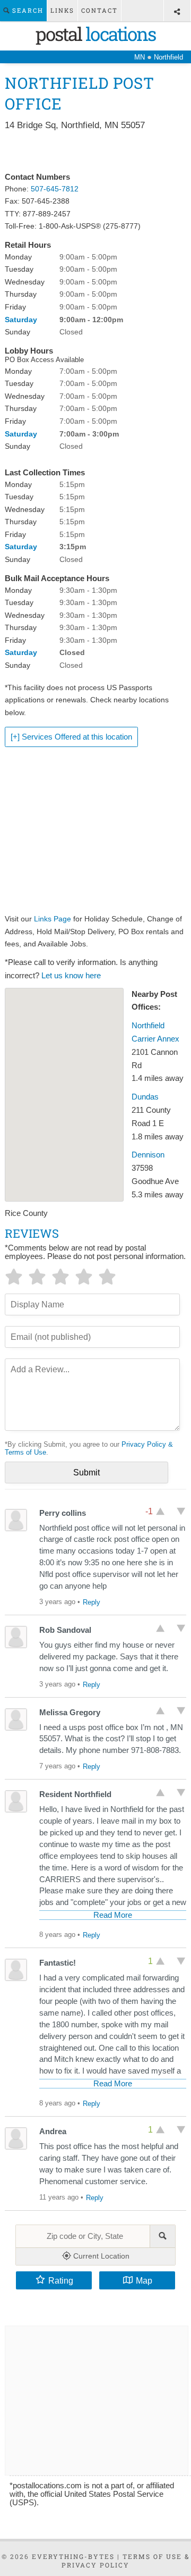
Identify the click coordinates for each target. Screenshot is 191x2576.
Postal (95, 33)
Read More (113, 1915)
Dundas (145, 1097)
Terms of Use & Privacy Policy (126, 2561)
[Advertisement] (95, 152)
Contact (99, 10)
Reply (92, 1602)
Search (27, 10)
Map (144, 2280)
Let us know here (71, 976)
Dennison (148, 1155)
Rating (61, 2280)
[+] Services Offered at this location (71, 737)
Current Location (100, 2256)
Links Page (53, 919)
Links (62, 10)
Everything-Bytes (73, 2556)
